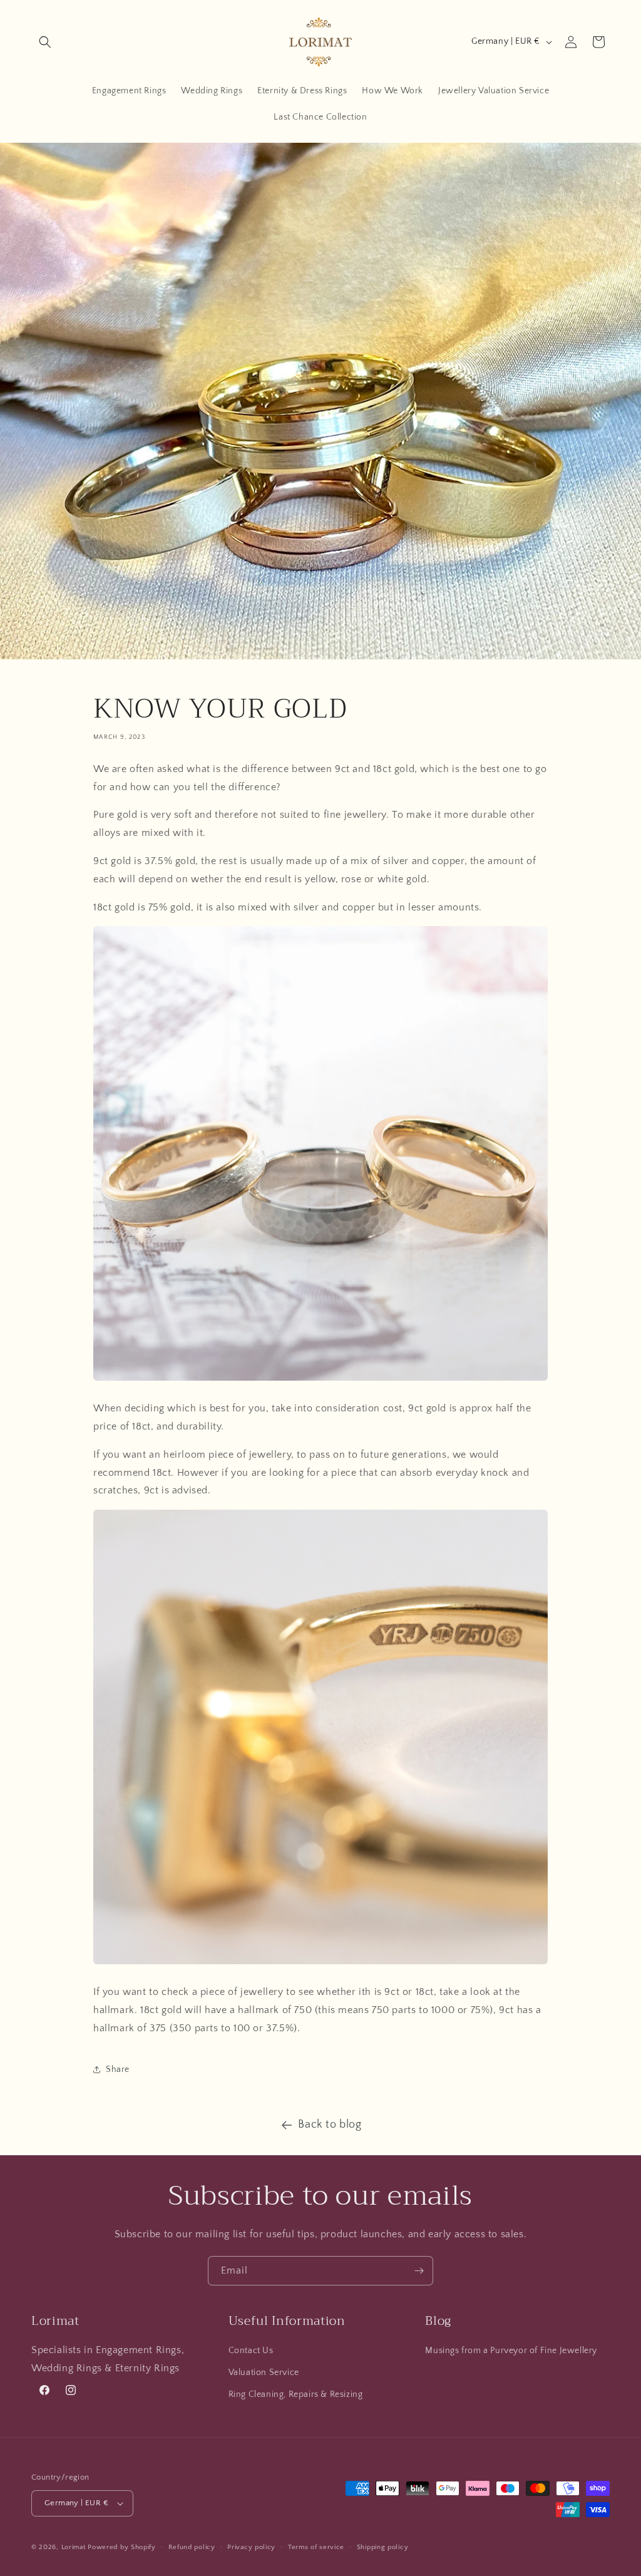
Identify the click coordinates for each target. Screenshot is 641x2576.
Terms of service (316, 2547)
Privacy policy (251, 2547)
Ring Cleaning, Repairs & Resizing (296, 2394)
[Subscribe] (419, 2271)
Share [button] (118, 2069)
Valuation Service (264, 2372)
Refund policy (192, 2547)
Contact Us (251, 2351)
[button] (45, 42)
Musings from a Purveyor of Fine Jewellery (511, 2351)
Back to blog (330, 2125)
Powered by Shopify (122, 2547)
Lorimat (74, 2547)
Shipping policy (383, 2547)
